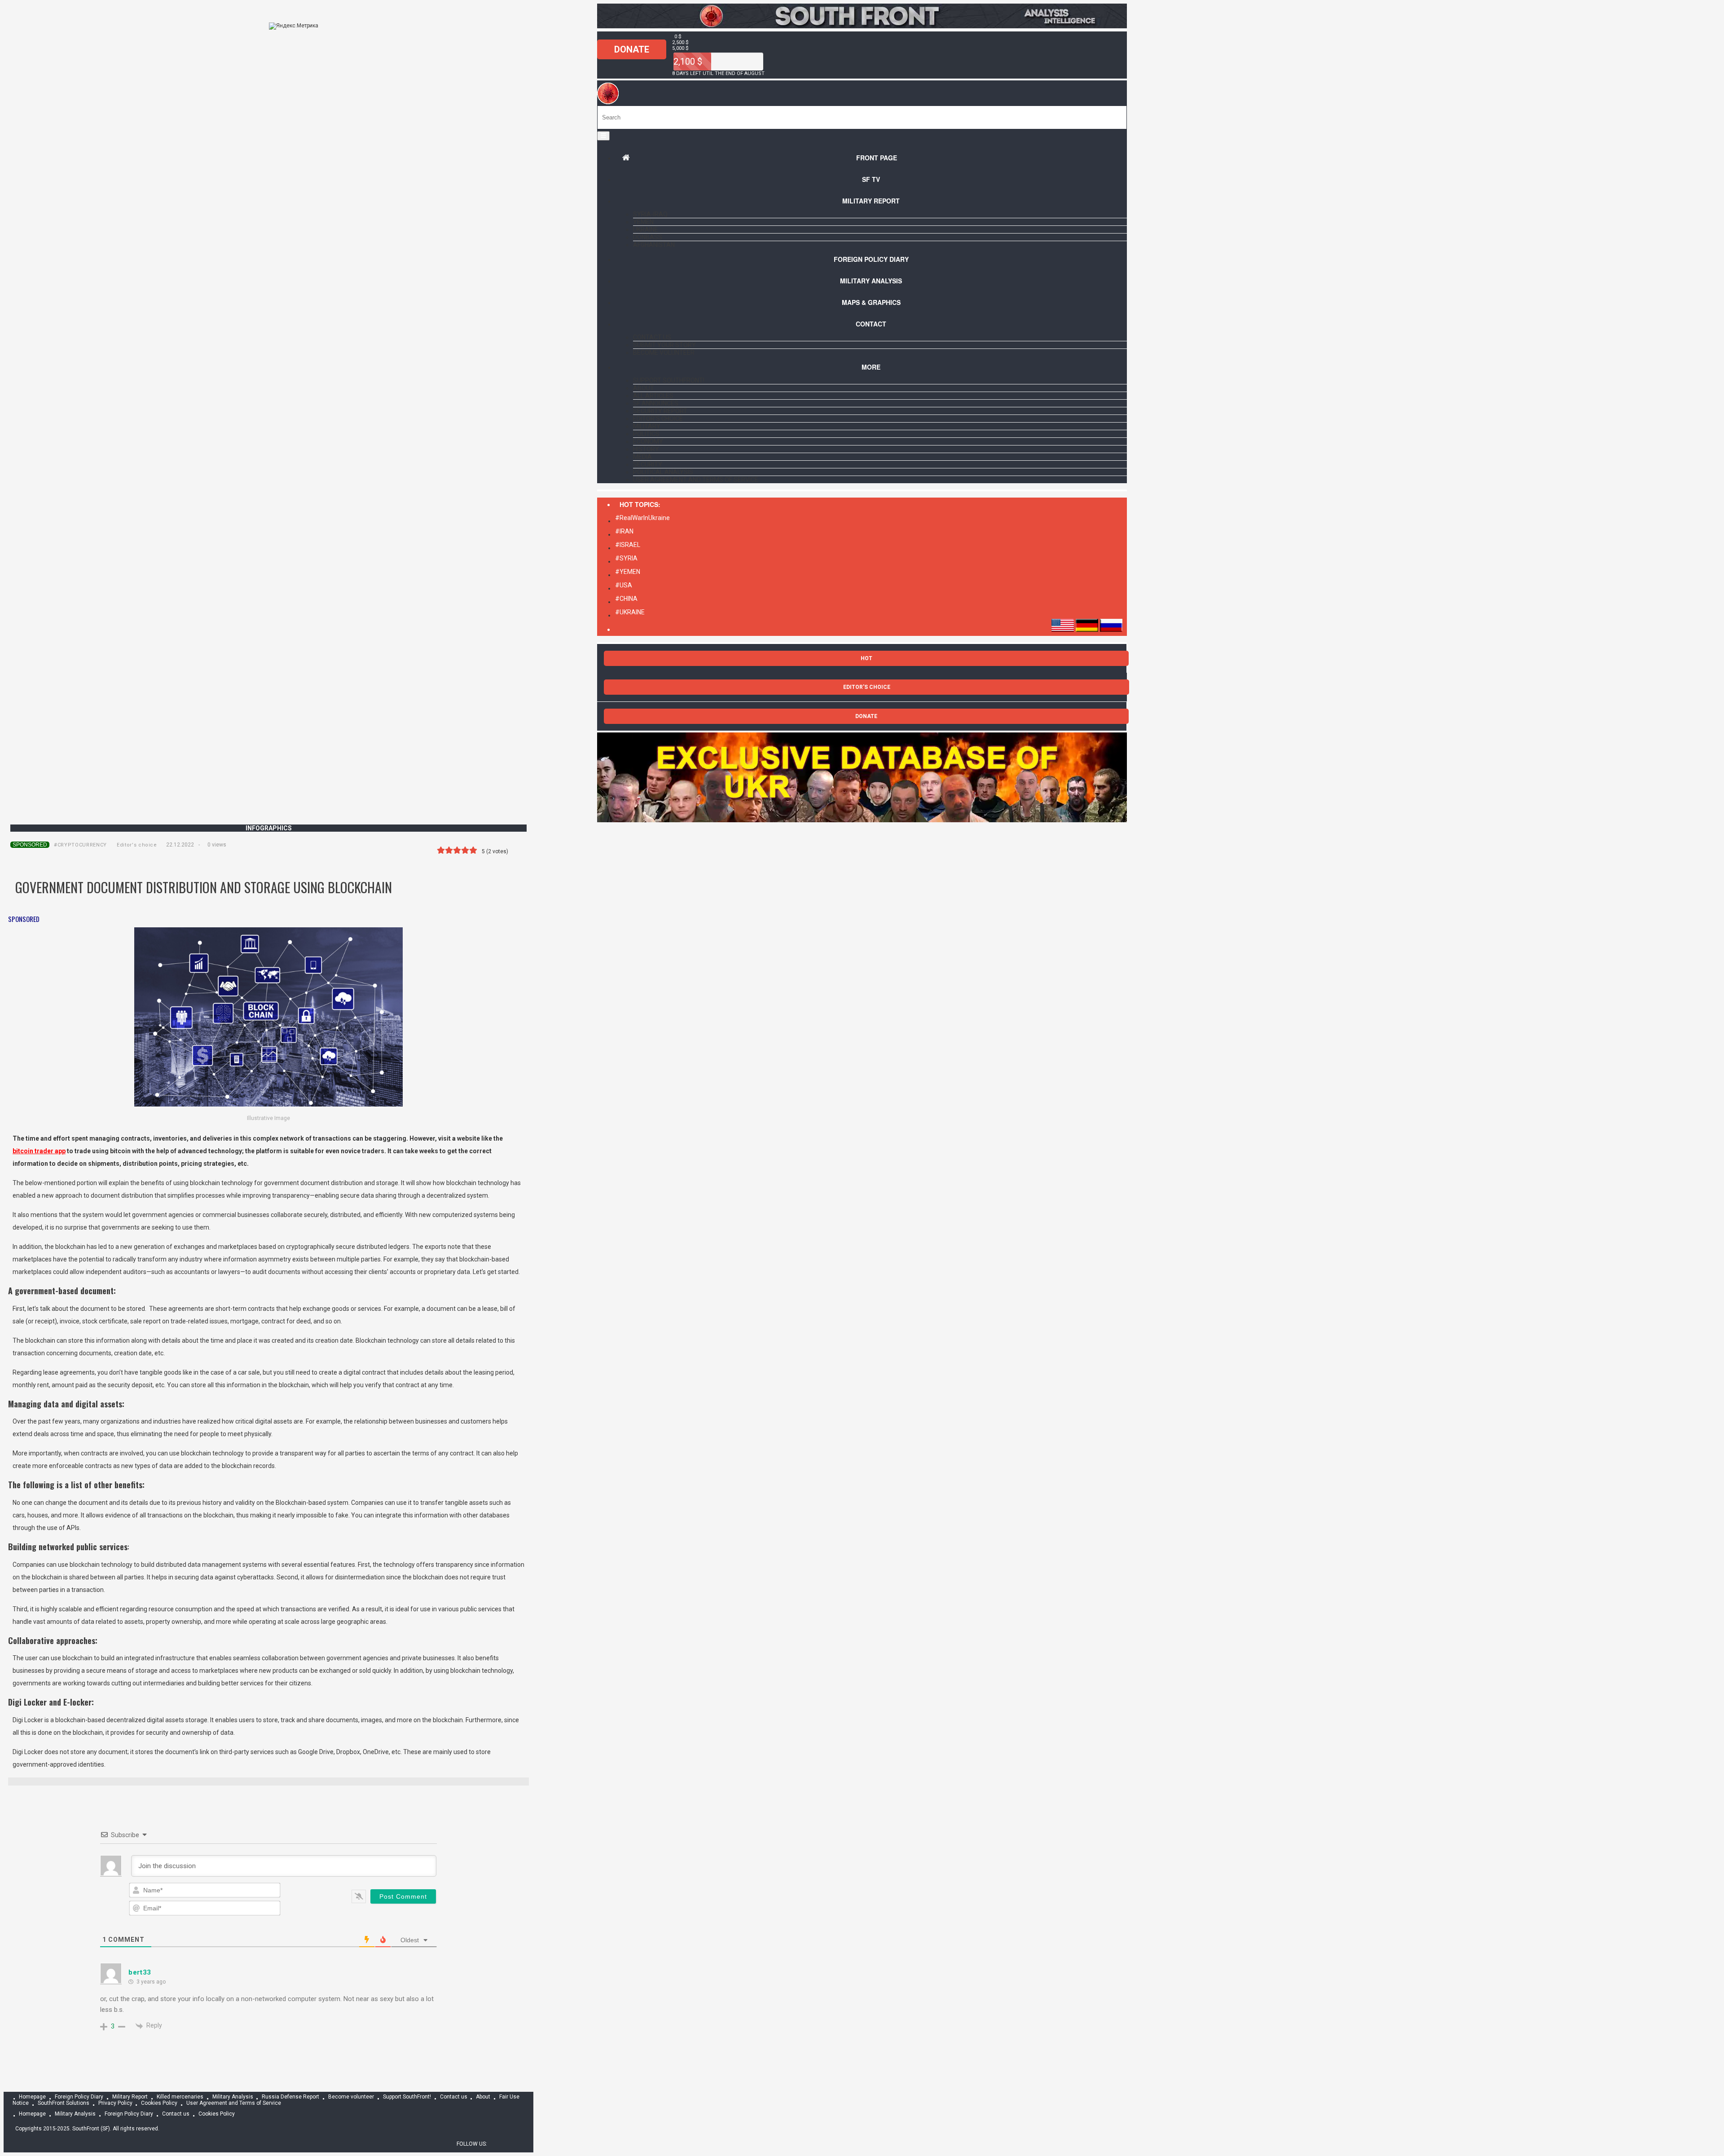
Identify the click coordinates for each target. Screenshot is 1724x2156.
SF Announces (656, 403)
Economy (648, 441)
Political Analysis (663, 472)
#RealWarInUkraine (642, 518)
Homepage (32, 2097)
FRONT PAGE (877, 158)
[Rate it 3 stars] (457, 850)
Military (647, 426)
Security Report (660, 411)
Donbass (648, 237)
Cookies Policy (159, 2103)
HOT (866, 658)
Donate (632, 49)
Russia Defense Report (290, 2097)
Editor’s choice (658, 419)
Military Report (871, 201)
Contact (871, 324)
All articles (653, 396)
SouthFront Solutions (64, 2103)
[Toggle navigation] (603, 136)
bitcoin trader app (39, 1151)
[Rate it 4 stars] (465, 850)
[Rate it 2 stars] (449, 850)
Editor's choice (137, 845)
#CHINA (626, 599)
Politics (646, 434)
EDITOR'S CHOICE (867, 687)
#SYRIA (626, 558)
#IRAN (624, 531)
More (871, 367)
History (646, 449)
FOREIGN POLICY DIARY (871, 259)
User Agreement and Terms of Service (696, 480)
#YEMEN (628, 572)
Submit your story (664, 345)
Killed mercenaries (180, 2097)
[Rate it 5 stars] (473, 850)
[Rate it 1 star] (441, 850)
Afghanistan (654, 245)
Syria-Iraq (650, 214)
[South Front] (862, 26)
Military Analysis (871, 281)
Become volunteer (664, 353)
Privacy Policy (115, 2103)
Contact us (652, 337)
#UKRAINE (630, 612)
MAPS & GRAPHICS (871, 302)
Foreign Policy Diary (79, 2097)
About (644, 388)
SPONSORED (30, 845)
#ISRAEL (628, 545)
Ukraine (646, 229)
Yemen (643, 222)
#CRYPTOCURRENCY (80, 845)
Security (648, 464)
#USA (624, 585)
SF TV (871, 179)
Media (642, 457)
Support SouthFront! (669, 380)
